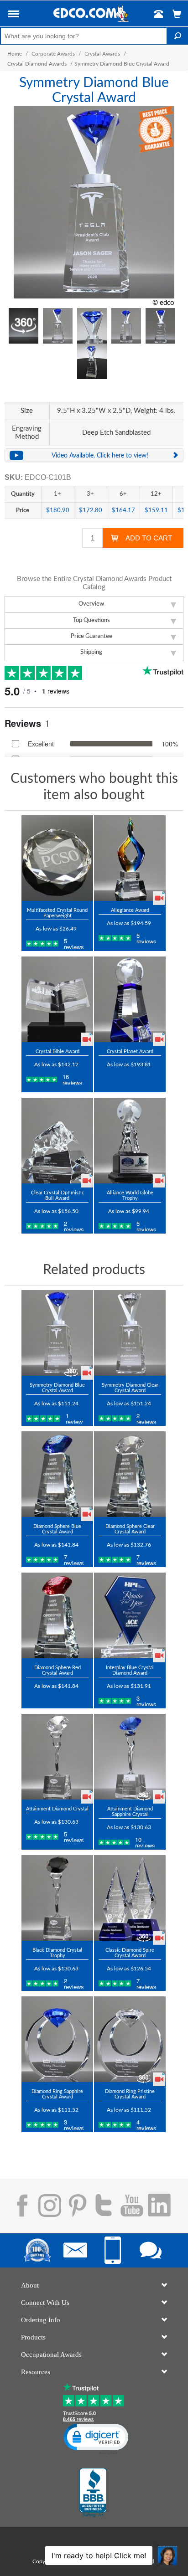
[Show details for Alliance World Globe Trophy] (130, 1141)
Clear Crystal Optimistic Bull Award (57, 1195)
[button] (14, 15)
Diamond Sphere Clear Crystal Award (130, 1529)
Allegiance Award (130, 910)
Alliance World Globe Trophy (130, 1195)
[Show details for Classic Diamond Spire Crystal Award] (130, 1898)
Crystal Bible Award (57, 1051)
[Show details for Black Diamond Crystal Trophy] (57, 1898)
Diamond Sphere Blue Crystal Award (57, 1529)
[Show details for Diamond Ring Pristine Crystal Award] (130, 2039)
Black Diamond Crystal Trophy (57, 1953)
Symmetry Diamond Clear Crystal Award (130, 1388)
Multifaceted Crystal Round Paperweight (57, 913)
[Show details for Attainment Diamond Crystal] (57, 1757)
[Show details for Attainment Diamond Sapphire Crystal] (130, 1757)
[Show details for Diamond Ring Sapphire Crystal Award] (57, 2039)
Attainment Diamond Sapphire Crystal (130, 1812)
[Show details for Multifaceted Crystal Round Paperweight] (57, 858)
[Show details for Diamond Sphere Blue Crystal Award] (57, 1474)
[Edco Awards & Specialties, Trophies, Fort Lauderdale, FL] (93, 2493)
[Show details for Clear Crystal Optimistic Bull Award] (57, 1141)
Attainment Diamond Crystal (57, 1809)
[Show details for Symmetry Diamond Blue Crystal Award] (57, 1333)
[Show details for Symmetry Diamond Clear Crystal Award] (130, 1333)
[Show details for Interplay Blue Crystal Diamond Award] (130, 1615)
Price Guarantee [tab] (91, 636)
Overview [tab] (91, 604)
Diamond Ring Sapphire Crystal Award (57, 2094)
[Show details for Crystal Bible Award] (57, 999)
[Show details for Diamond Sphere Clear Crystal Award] (130, 1474)
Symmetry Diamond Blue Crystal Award (57, 1388)
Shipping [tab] (91, 652)
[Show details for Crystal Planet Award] (130, 999)
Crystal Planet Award (130, 1051)
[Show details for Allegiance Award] (130, 858)
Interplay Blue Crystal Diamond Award (130, 1670)
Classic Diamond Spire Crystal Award (130, 1953)
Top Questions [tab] (91, 620)
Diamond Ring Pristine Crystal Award (130, 2094)
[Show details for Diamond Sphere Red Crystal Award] (57, 1615)
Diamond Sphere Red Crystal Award (57, 1670)
